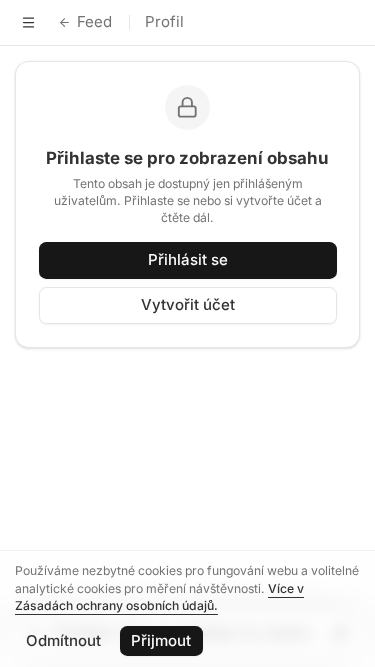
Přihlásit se (188, 259)
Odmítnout (63, 640)
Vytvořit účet (188, 304)
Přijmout (161, 640)
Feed (94, 21)
